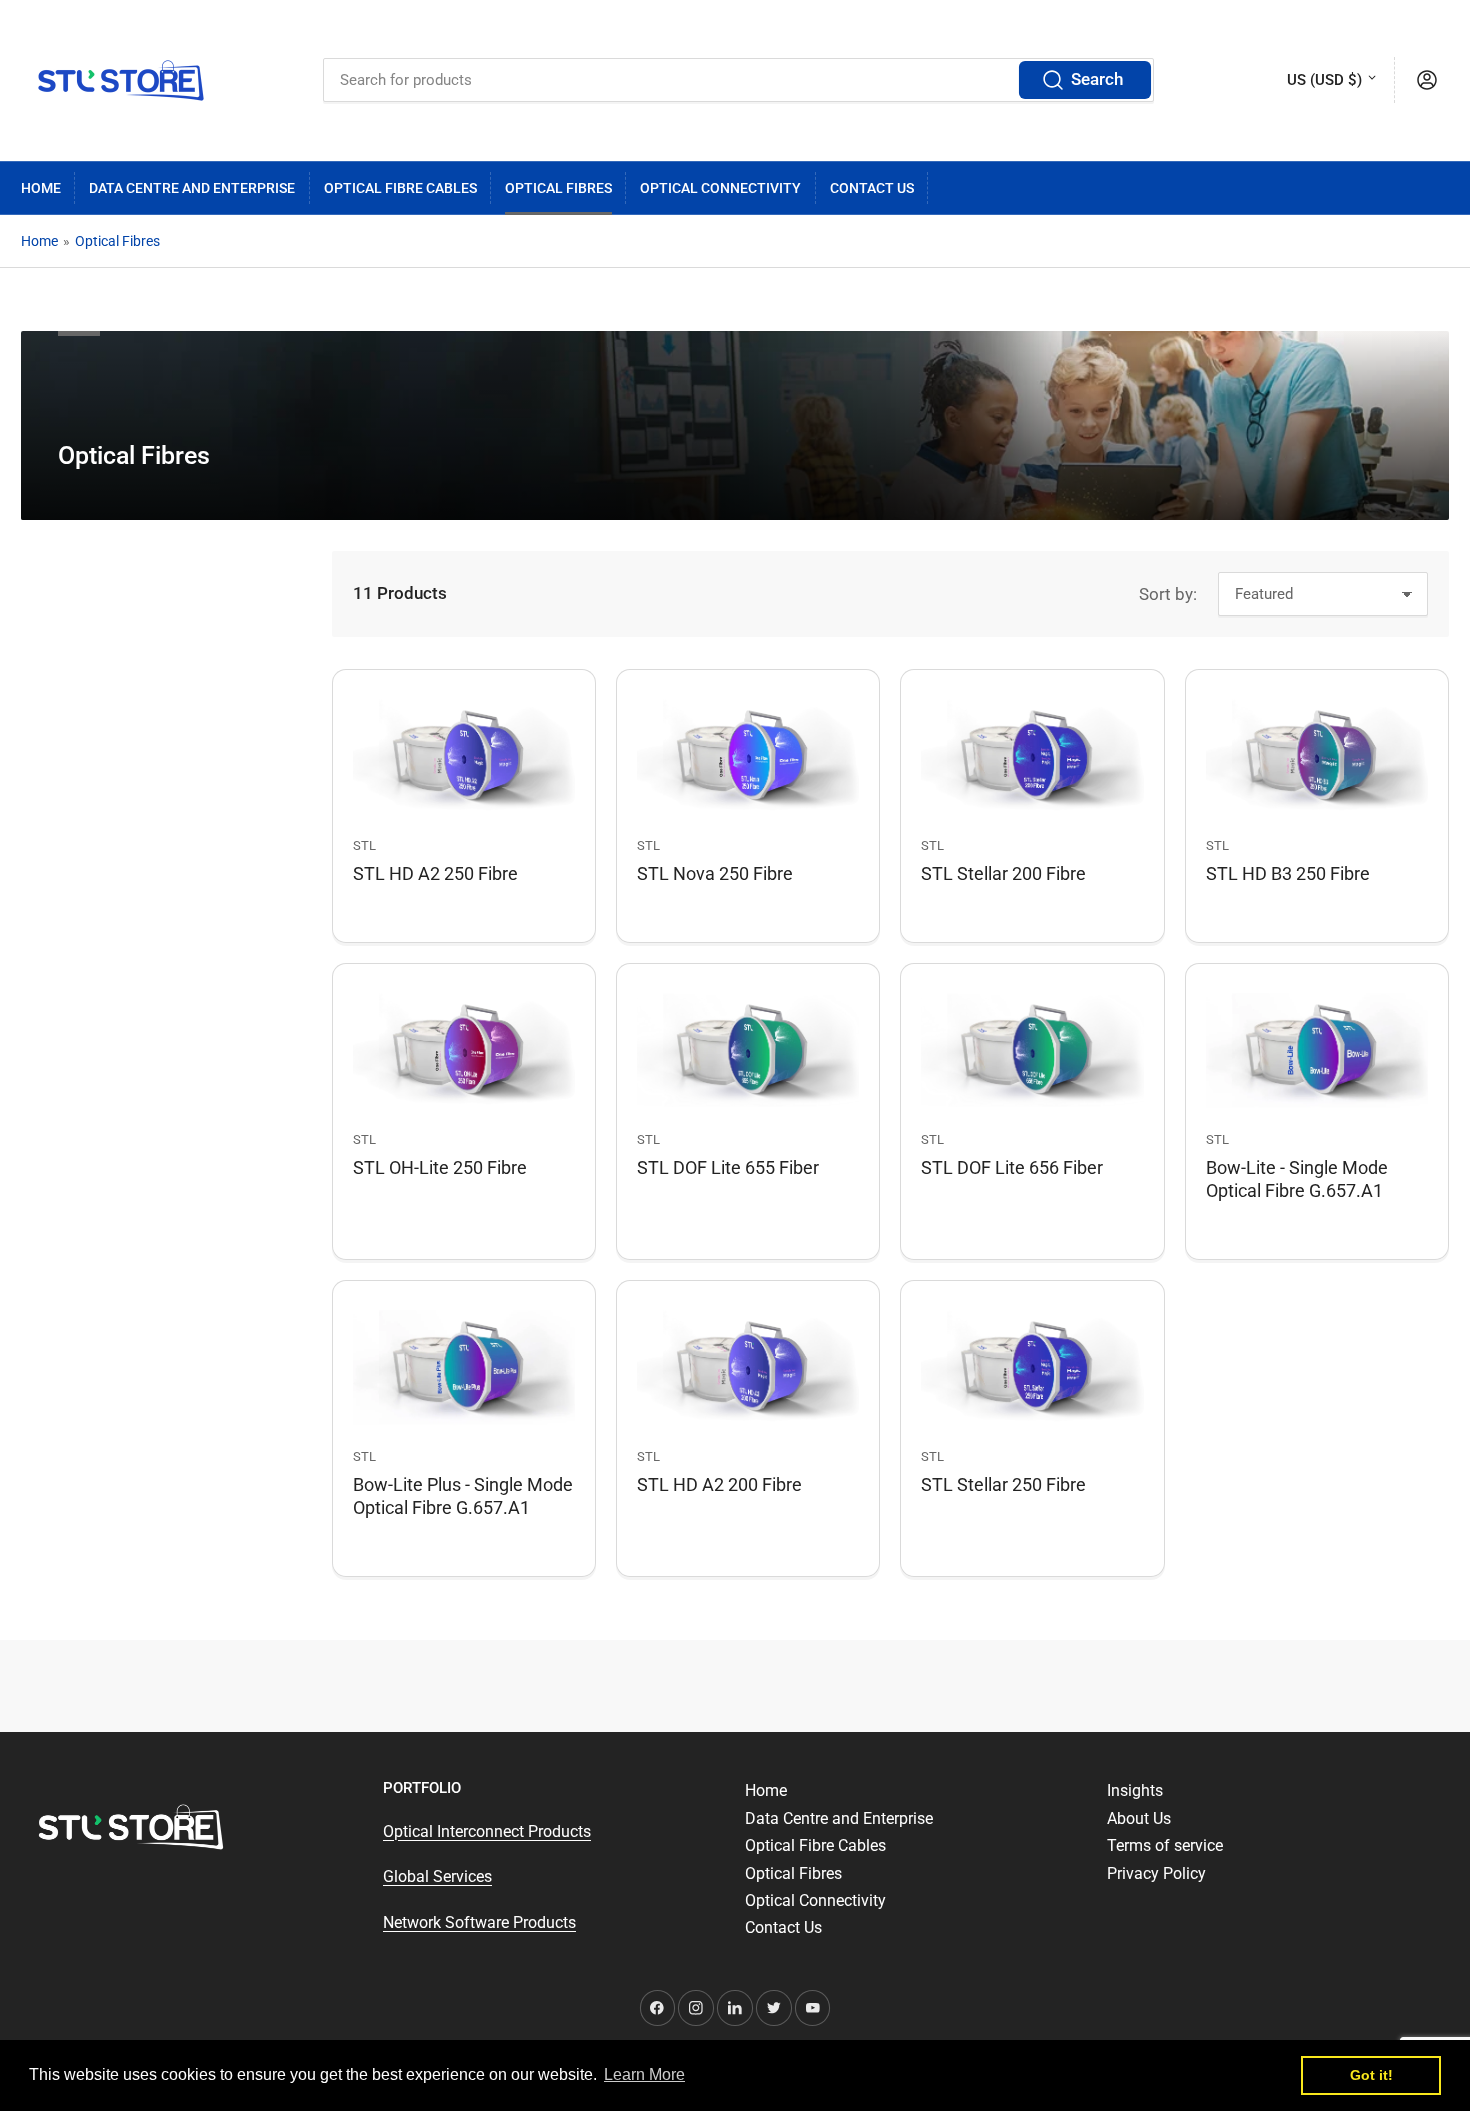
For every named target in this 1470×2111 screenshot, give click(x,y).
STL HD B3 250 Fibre (1288, 873)
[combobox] (738, 80)
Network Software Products (479, 1922)
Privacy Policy (1156, 1873)
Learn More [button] (644, 2074)
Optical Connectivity (720, 188)
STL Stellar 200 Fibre (1003, 873)
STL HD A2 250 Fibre (435, 873)
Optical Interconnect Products (487, 1831)
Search (1097, 79)
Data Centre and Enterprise (192, 188)
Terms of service (1165, 1845)
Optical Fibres (558, 188)
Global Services (437, 1876)
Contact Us (872, 188)
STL (364, 845)
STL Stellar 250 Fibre (1003, 1484)
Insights (1135, 1790)
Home (41, 188)
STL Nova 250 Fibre (715, 873)
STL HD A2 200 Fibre (719, 1484)
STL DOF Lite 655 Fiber (728, 1167)
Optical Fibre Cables (400, 188)
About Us (1139, 1818)
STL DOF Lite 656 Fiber (1012, 1167)
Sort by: (1168, 594)
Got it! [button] (1371, 2075)
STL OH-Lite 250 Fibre (440, 1167)
